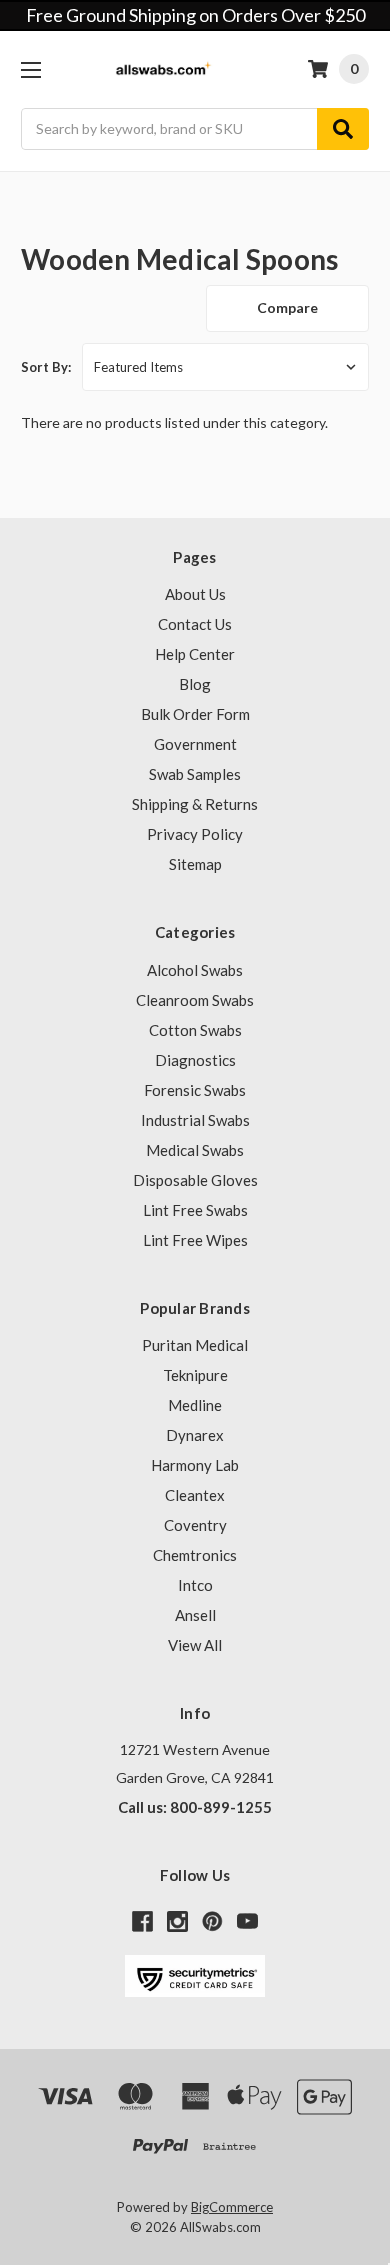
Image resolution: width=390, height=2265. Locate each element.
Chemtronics (195, 1555)
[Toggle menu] (30, 69)
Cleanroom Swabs (195, 1000)
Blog (195, 684)
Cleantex (195, 1495)
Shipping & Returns (195, 804)
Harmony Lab (195, 1465)
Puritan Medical (195, 1345)
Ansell (195, 1615)
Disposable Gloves (195, 1180)
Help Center (195, 654)
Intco (195, 1585)
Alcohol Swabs (195, 970)
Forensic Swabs (195, 1090)
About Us (195, 594)
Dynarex (195, 1435)
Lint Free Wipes (195, 1240)
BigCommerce (232, 2207)
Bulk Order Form (195, 714)
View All (195, 1645)
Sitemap (195, 864)
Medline (195, 1405)
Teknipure (195, 1375)
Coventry (195, 1525)
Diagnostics (195, 1060)
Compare (287, 307)
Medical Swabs (195, 1150)
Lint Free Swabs (195, 1210)
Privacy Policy (195, 834)
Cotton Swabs (195, 1030)
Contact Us (195, 624)
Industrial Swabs (195, 1120)
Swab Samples (195, 774)
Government (195, 744)
